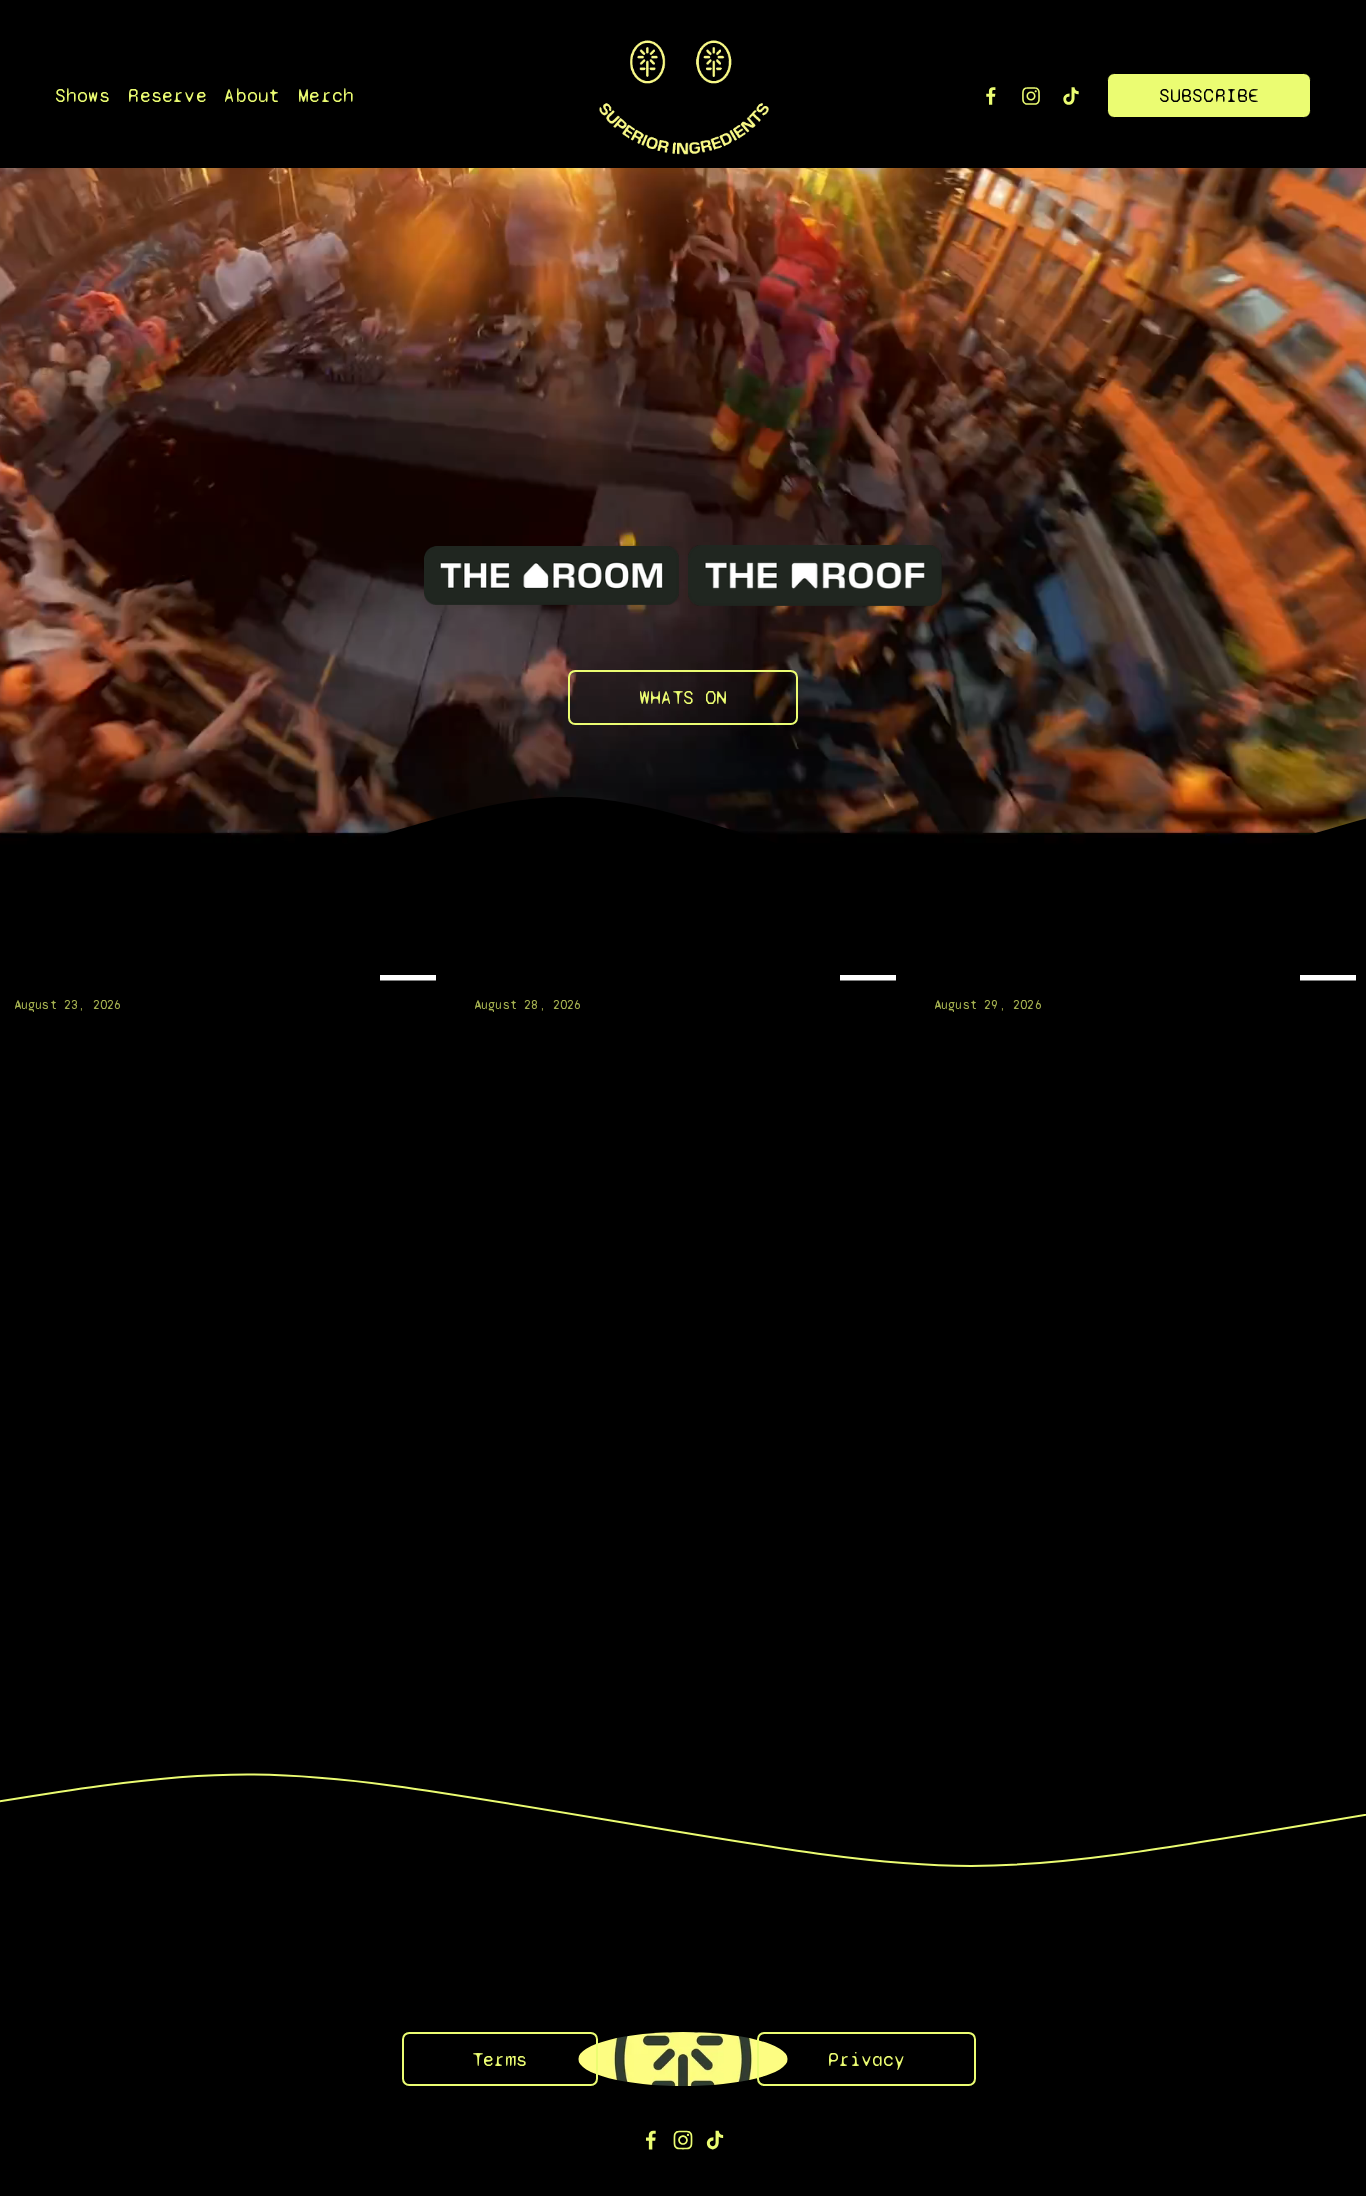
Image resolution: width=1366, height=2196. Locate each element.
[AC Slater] (230, 973)
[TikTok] (1071, 96)
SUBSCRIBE (1209, 95)
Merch (326, 95)
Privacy (866, 2059)
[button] (1332, 941)
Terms (499, 2059)
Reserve (167, 95)
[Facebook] (991, 96)
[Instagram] (1031, 96)
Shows (83, 95)
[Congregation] (690, 973)
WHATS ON (683, 697)
